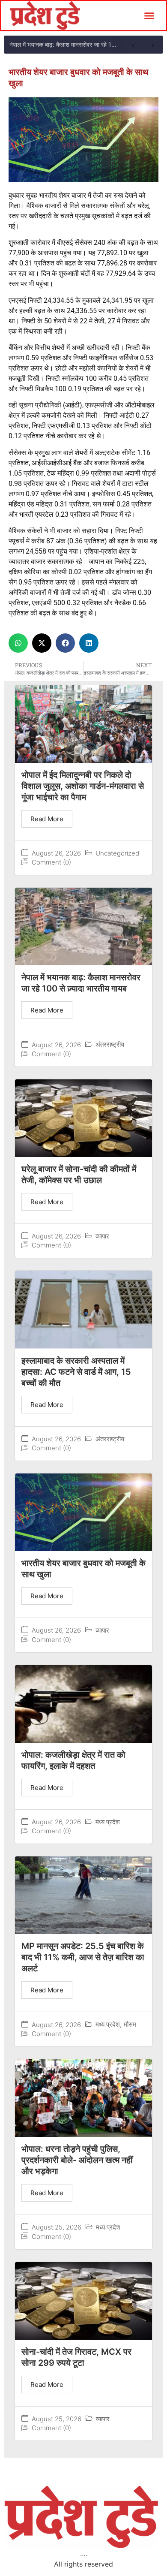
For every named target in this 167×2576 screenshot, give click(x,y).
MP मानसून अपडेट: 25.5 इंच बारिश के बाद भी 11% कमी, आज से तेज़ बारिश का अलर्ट (83, 1957)
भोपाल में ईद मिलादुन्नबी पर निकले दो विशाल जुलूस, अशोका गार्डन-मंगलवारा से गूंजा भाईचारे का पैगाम (83, 786)
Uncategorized (117, 853)
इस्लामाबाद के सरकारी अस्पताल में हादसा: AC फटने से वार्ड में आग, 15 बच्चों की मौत (76, 1372)
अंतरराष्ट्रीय (110, 1044)
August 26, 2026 (56, 853)
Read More (47, 819)
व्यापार (102, 1236)
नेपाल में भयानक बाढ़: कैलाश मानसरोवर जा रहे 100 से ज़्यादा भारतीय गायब (66, 44)
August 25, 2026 (57, 2227)
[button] (149, 16)
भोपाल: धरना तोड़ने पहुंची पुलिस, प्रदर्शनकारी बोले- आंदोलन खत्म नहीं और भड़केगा (77, 2160)
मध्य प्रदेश (108, 1822)
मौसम (130, 2024)
